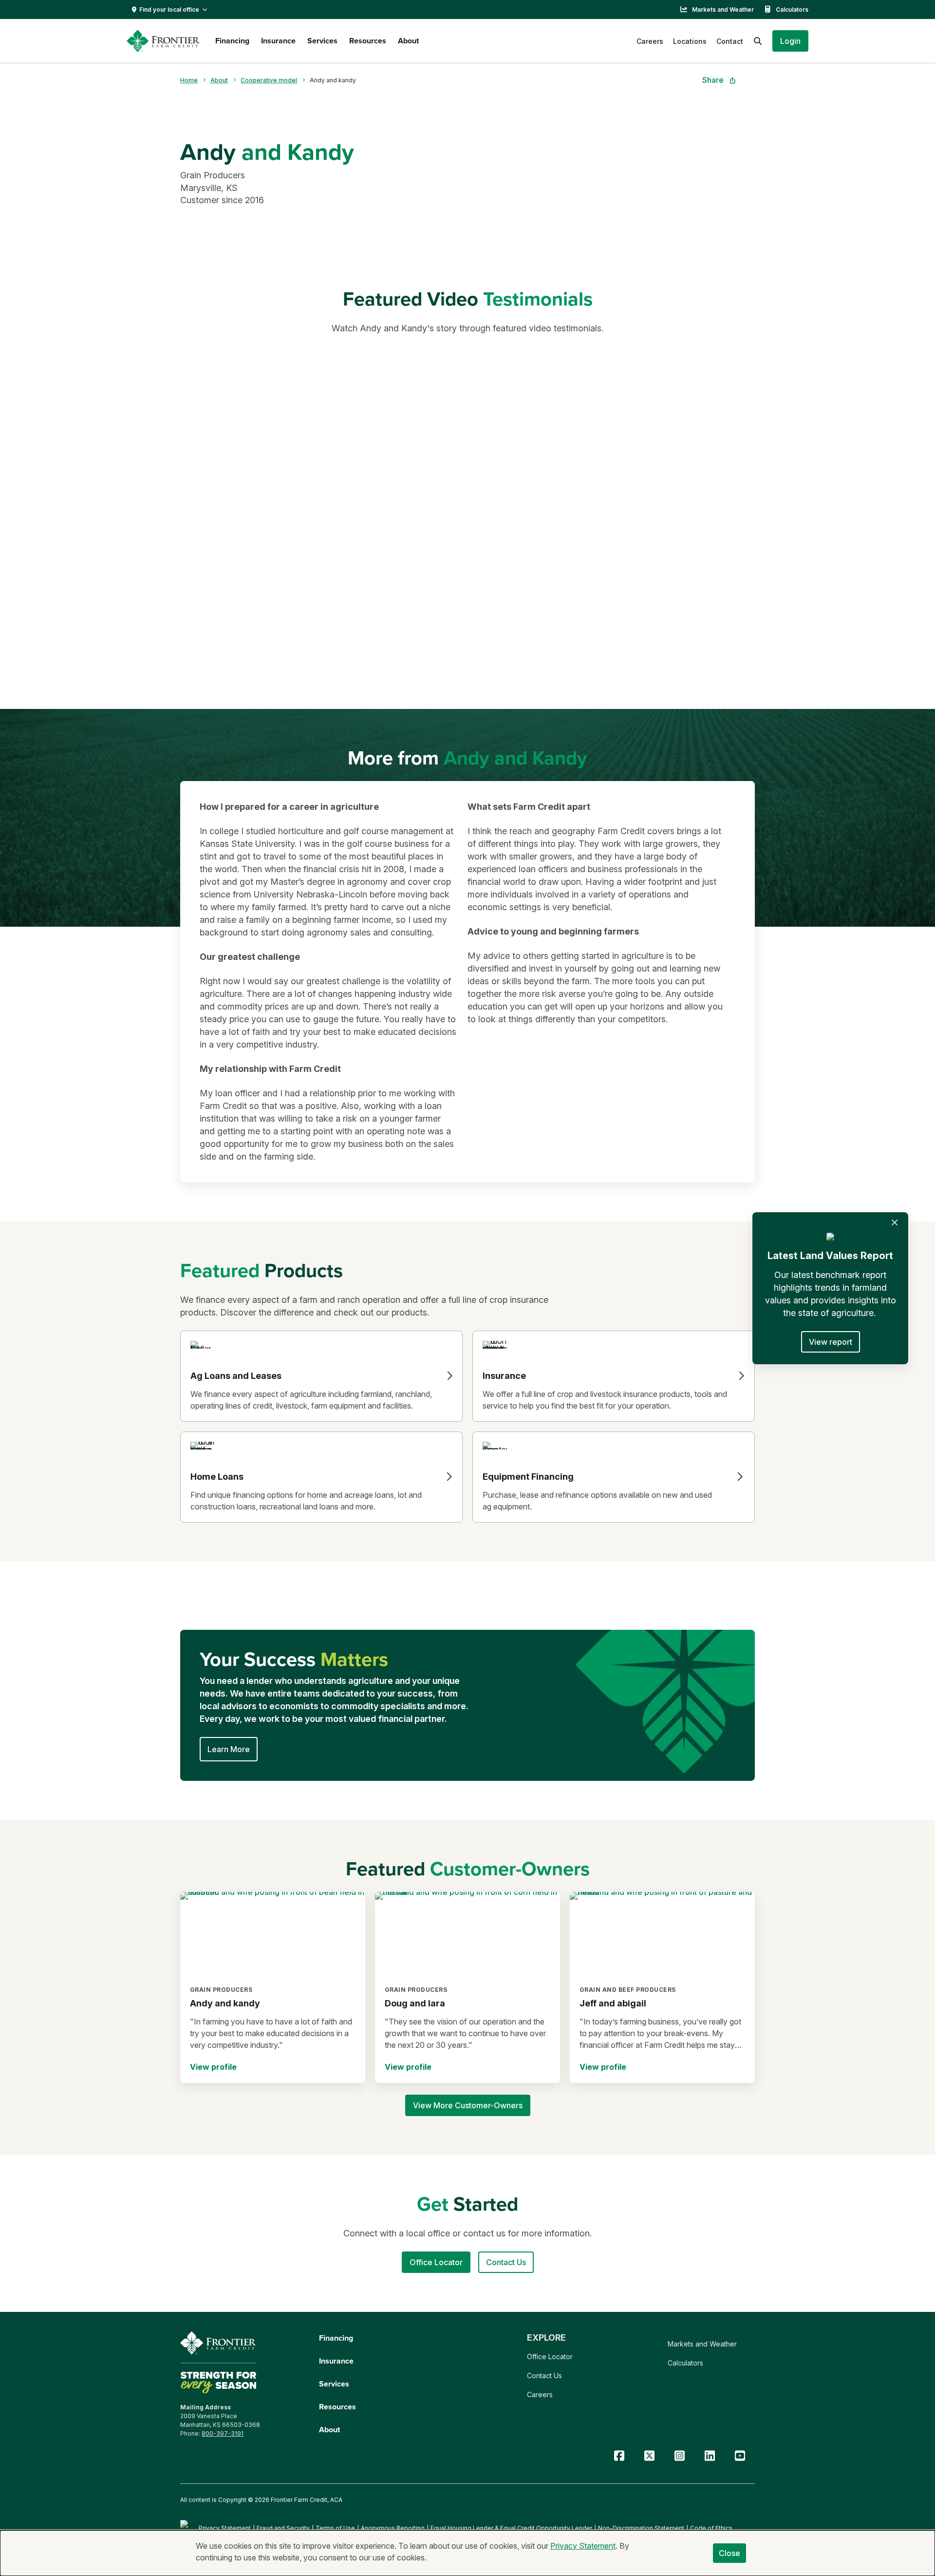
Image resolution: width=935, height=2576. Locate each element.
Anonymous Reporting (393, 2528)
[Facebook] (619, 2456)
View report (831, 1342)
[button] (790, 41)
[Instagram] (679, 2456)
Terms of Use (335, 2528)
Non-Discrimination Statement (641, 2528)
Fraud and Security (283, 2528)
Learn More (229, 1749)
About (408, 41)
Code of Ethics (711, 2528)
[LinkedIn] (710, 2456)
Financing (232, 41)
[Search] (758, 41)
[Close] (895, 1222)
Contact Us (544, 2376)
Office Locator (550, 2357)
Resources (368, 41)
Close (730, 2553)
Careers (650, 41)
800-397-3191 (223, 2433)
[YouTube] (740, 2456)
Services (322, 41)
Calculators (792, 10)
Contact (730, 41)
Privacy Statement (225, 2528)
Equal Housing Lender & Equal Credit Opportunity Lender (511, 2528)
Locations (690, 41)
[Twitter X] (649, 2456)
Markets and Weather (723, 10)
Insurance (278, 41)
